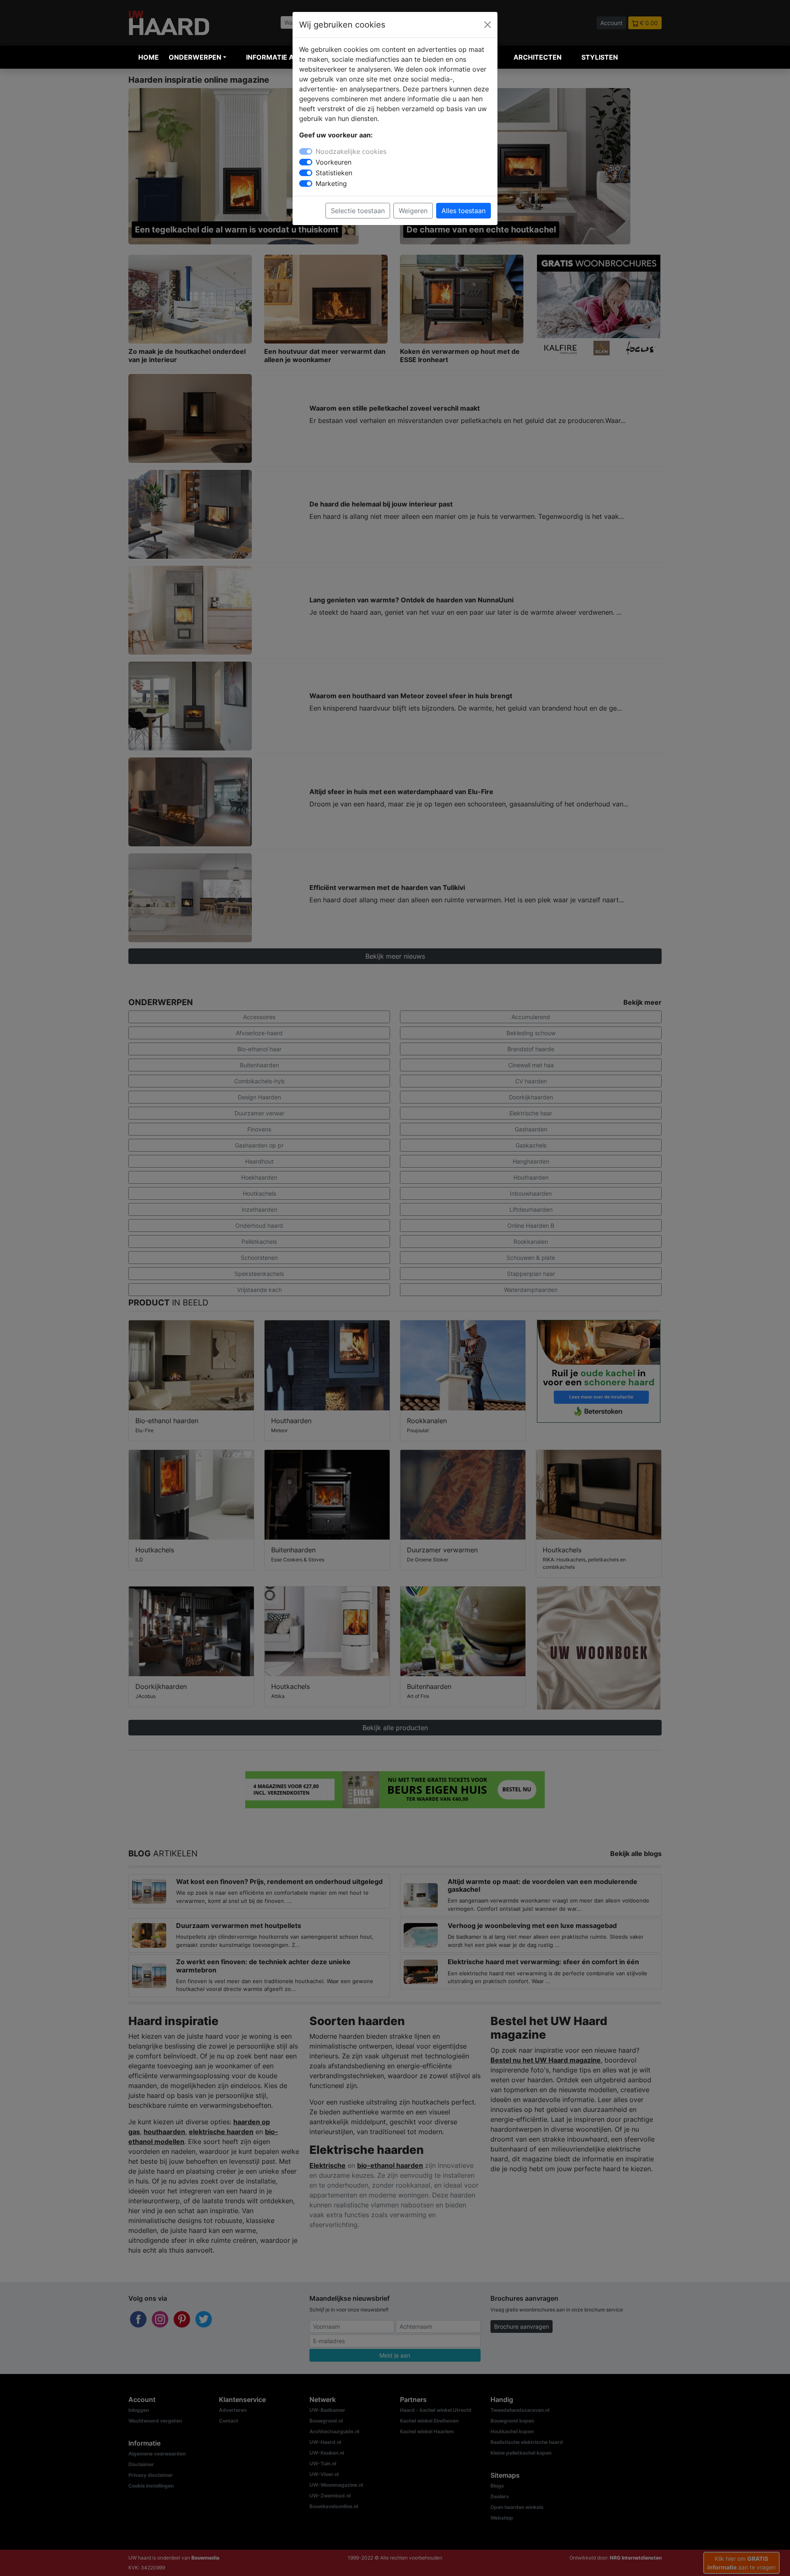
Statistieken (334, 173)
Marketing (331, 184)
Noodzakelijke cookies (351, 151)
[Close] (488, 25)
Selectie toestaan (358, 211)
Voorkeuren (333, 162)
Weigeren (413, 211)
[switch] (306, 162)
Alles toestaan (464, 211)
